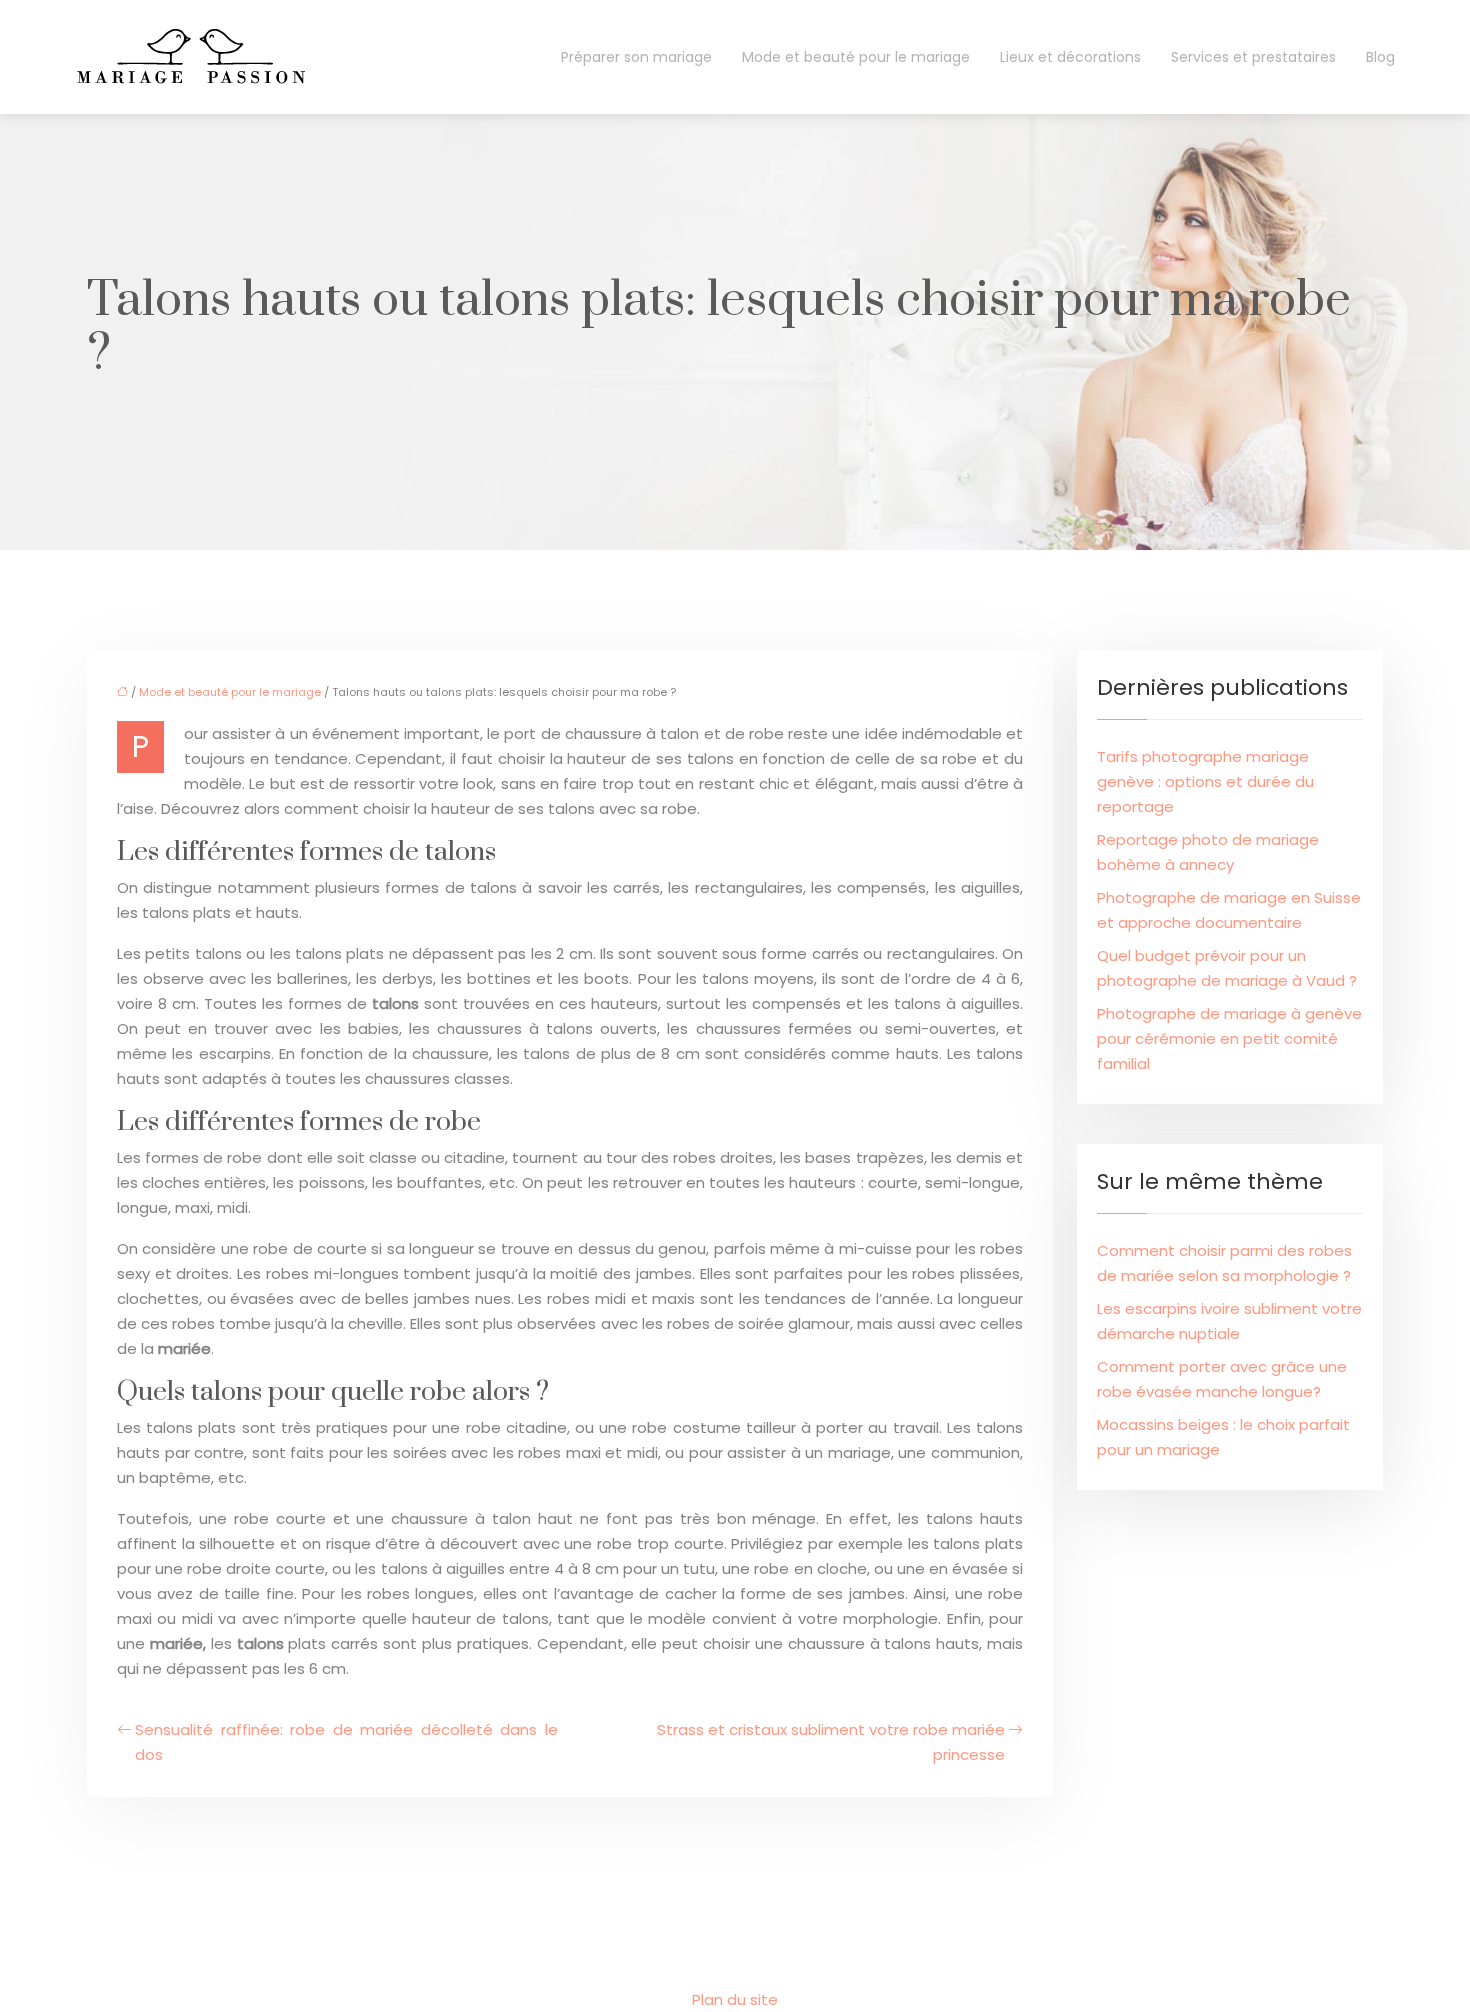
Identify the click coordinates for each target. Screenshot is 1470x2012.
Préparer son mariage (636, 57)
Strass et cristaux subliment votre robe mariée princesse (831, 1742)
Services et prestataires (1253, 57)
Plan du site (735, 1999)
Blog (1380, 57)
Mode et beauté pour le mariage (856, 57)
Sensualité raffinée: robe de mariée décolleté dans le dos (346, 1742)
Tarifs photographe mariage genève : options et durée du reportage (1205, 781)
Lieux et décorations (1070, 57)
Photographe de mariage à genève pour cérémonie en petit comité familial (1229, 1038)
